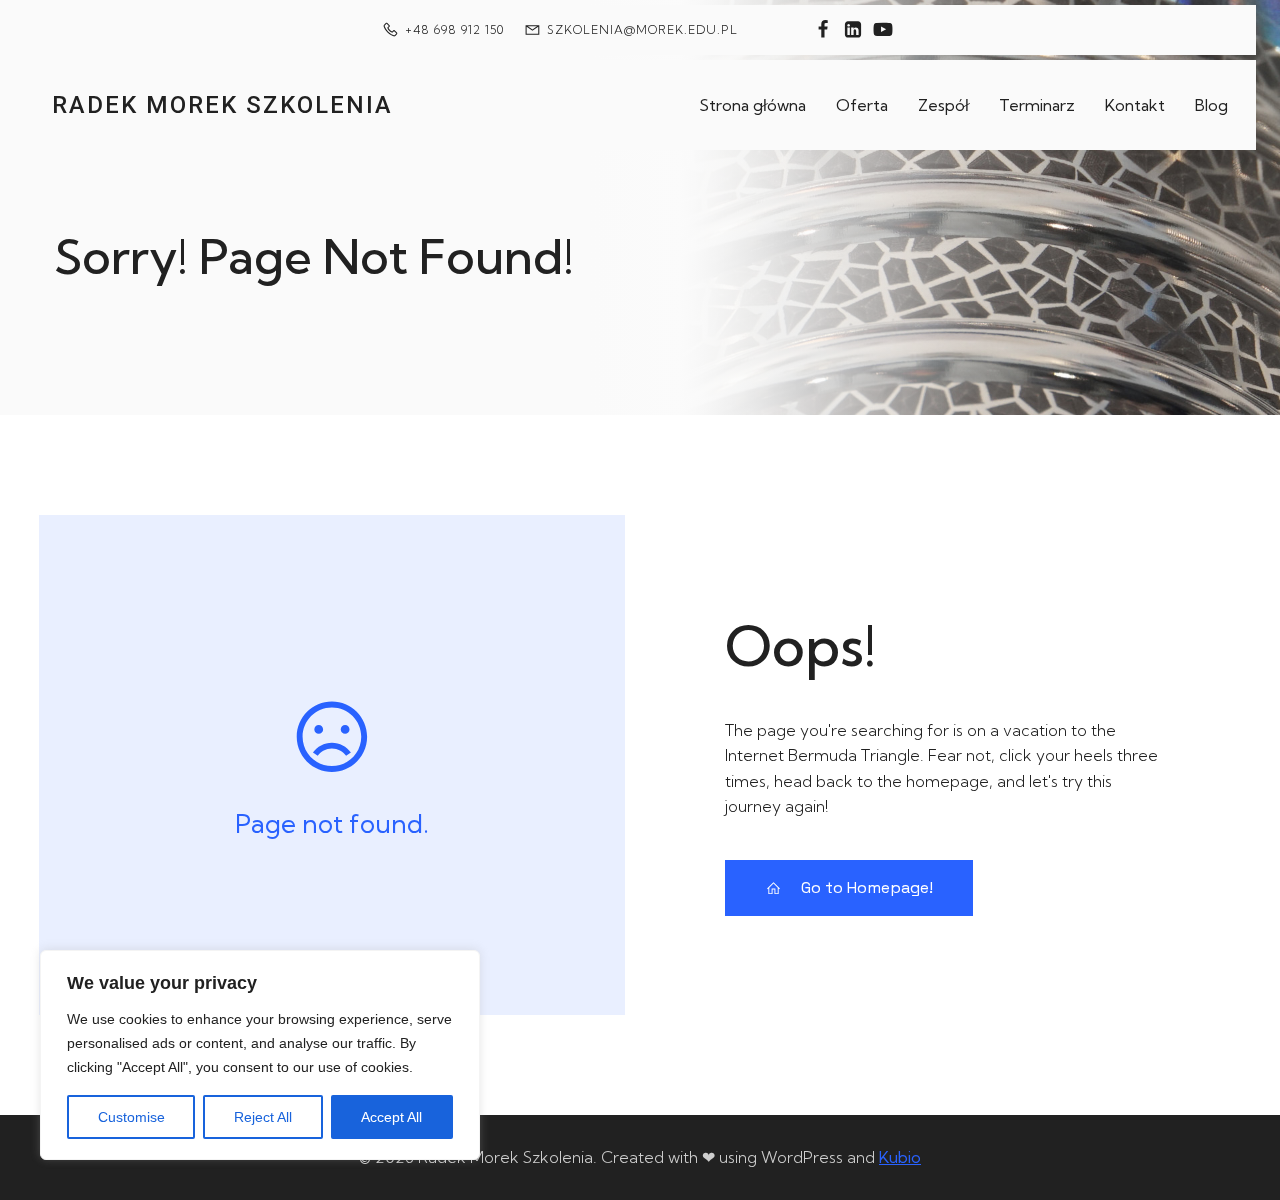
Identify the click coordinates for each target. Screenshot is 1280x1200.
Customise (131, 1117)
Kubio (900, 1157)
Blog (1211, 105)
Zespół (943, 105)
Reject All (263, 1117)
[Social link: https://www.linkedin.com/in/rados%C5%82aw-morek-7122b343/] (853, 30)
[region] (260, 1055)
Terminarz (1037, 105)
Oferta (862, 105)
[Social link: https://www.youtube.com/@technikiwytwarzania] (883, 30)
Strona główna (752, 105)
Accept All (391, 1117)
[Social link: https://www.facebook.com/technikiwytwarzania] (823, 30)
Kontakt (1135, 105)
